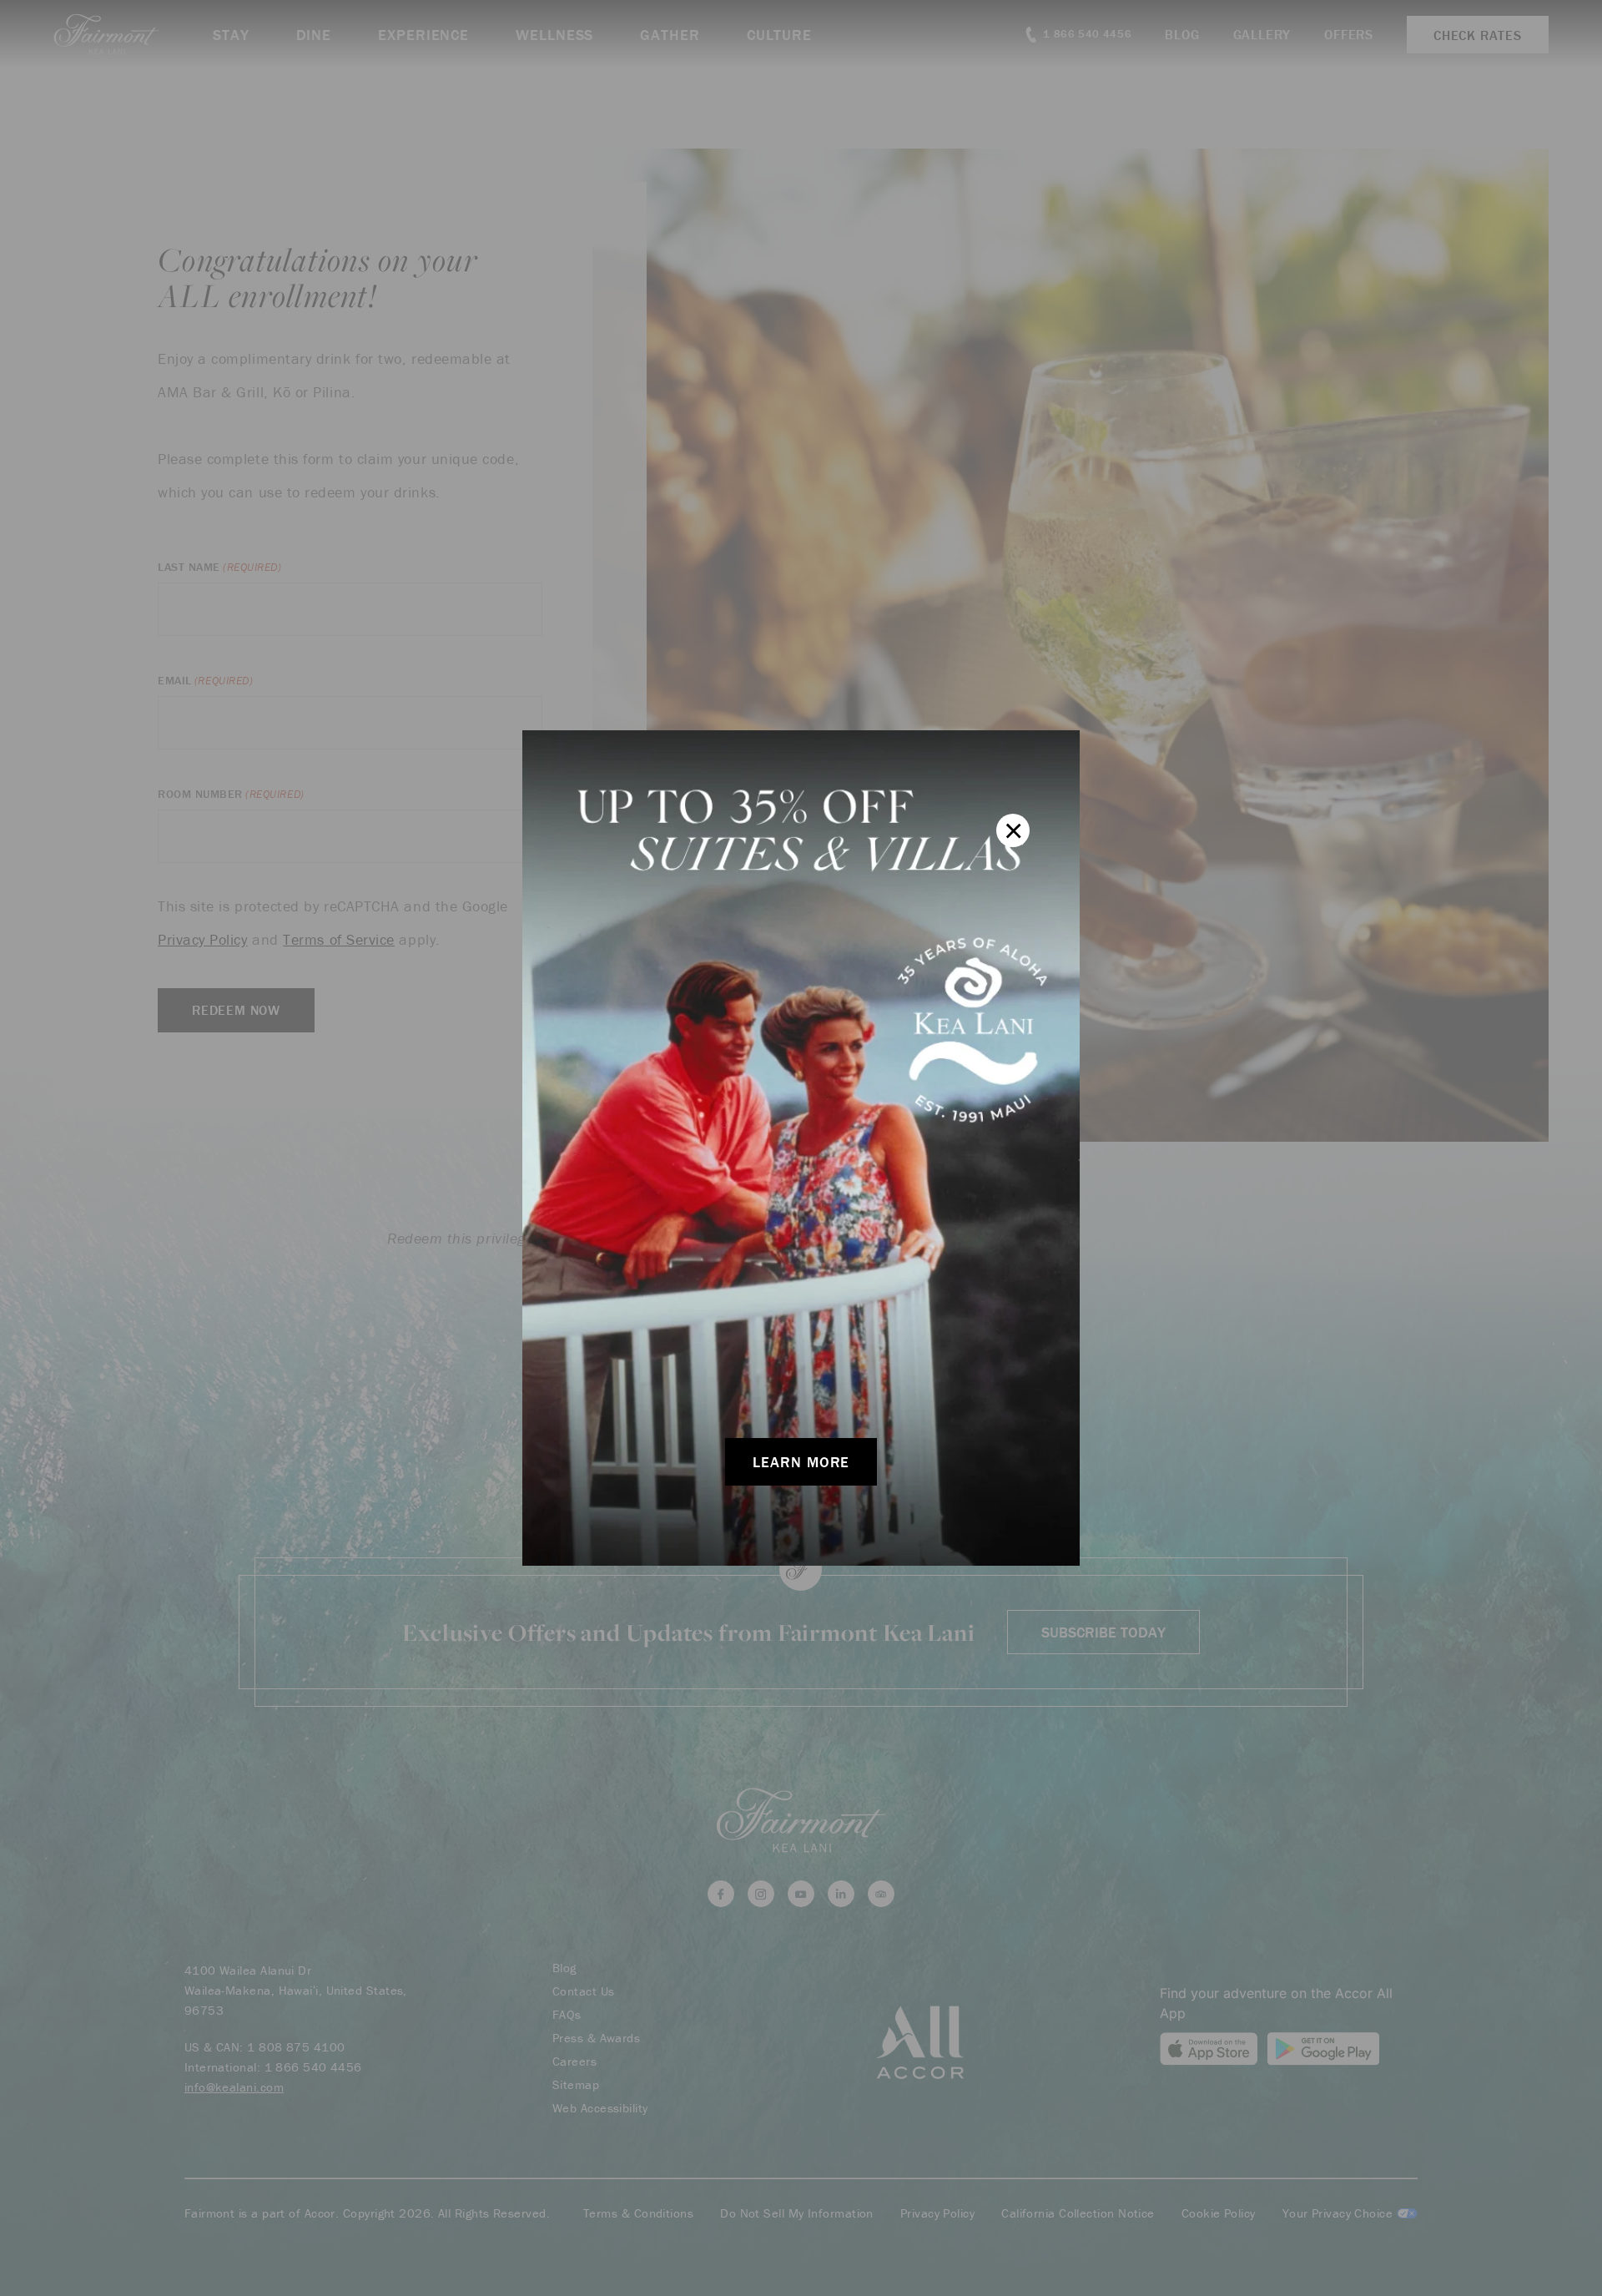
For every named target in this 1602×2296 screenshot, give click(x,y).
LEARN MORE (801, 1462)
